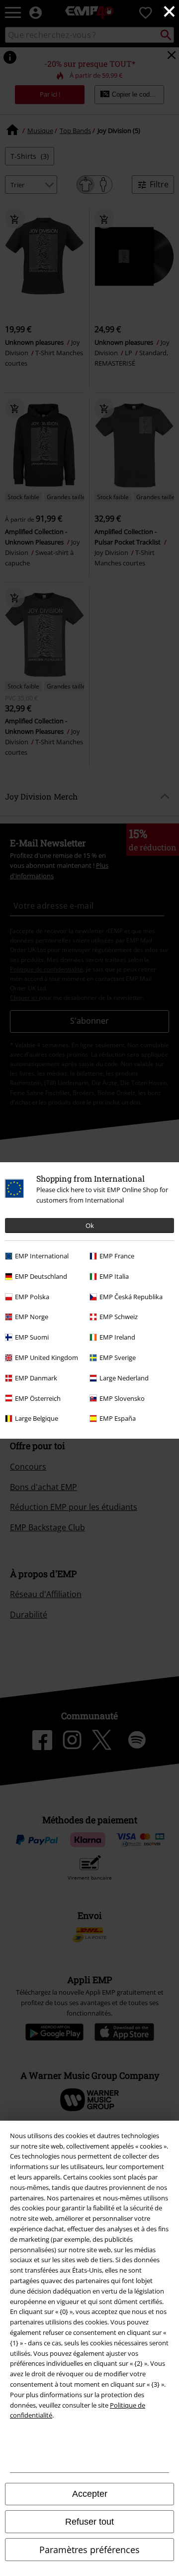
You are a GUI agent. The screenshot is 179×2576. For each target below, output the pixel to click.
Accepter (90, 2494)
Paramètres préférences (89, 2550)
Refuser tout (89, 2522)
